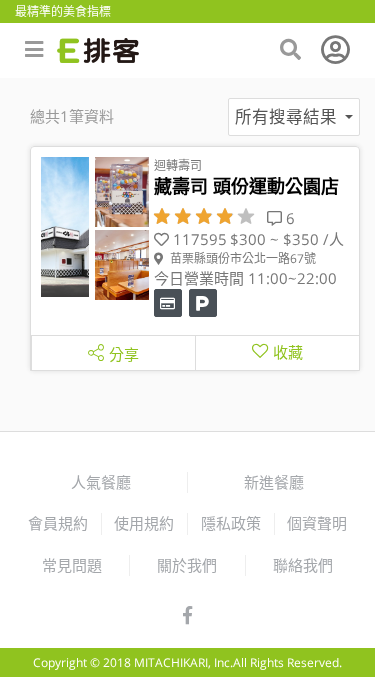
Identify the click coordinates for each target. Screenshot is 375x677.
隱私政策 (231, 523)
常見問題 (72, 565)
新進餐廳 (274, 482)
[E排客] (98, 50)
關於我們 (187, 565)
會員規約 (58, 523)
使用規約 (144, 523)
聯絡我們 (303, 565)
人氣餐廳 (101, 482)
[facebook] (187, 616)
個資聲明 (317, 523)
